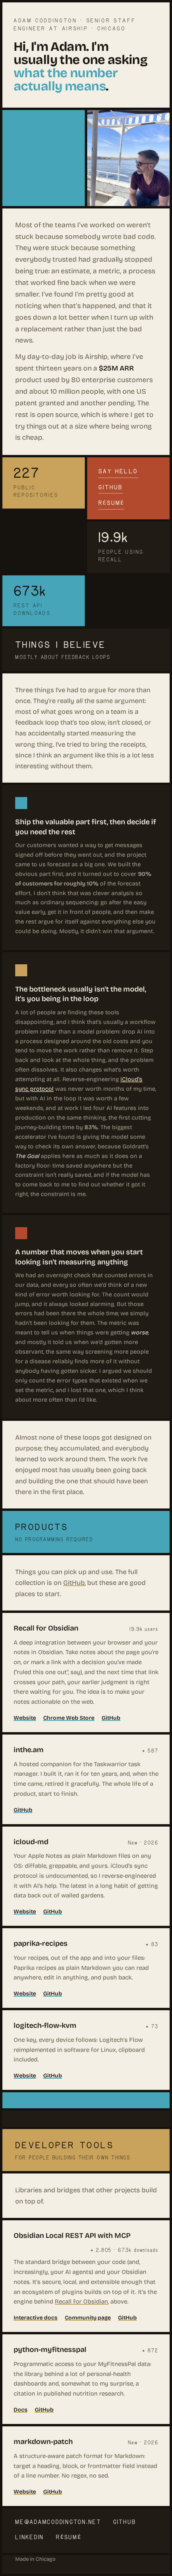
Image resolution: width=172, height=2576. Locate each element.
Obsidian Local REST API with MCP (72, 2235)
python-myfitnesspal (50, 2350)
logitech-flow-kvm (45, 2025)
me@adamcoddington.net (58, 2522)
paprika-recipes (41, 1943)
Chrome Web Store (69, 1718)
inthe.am (29, 1750)
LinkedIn (30, 2537)
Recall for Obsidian (46, 1628)
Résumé (111, 503)
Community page (88, 2318)
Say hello (118, 471)
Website (25, 1718)
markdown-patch (43, 2442)
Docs (21, 2410)
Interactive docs (36, 2318)
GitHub (111, 487)
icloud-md (31, 1842)
